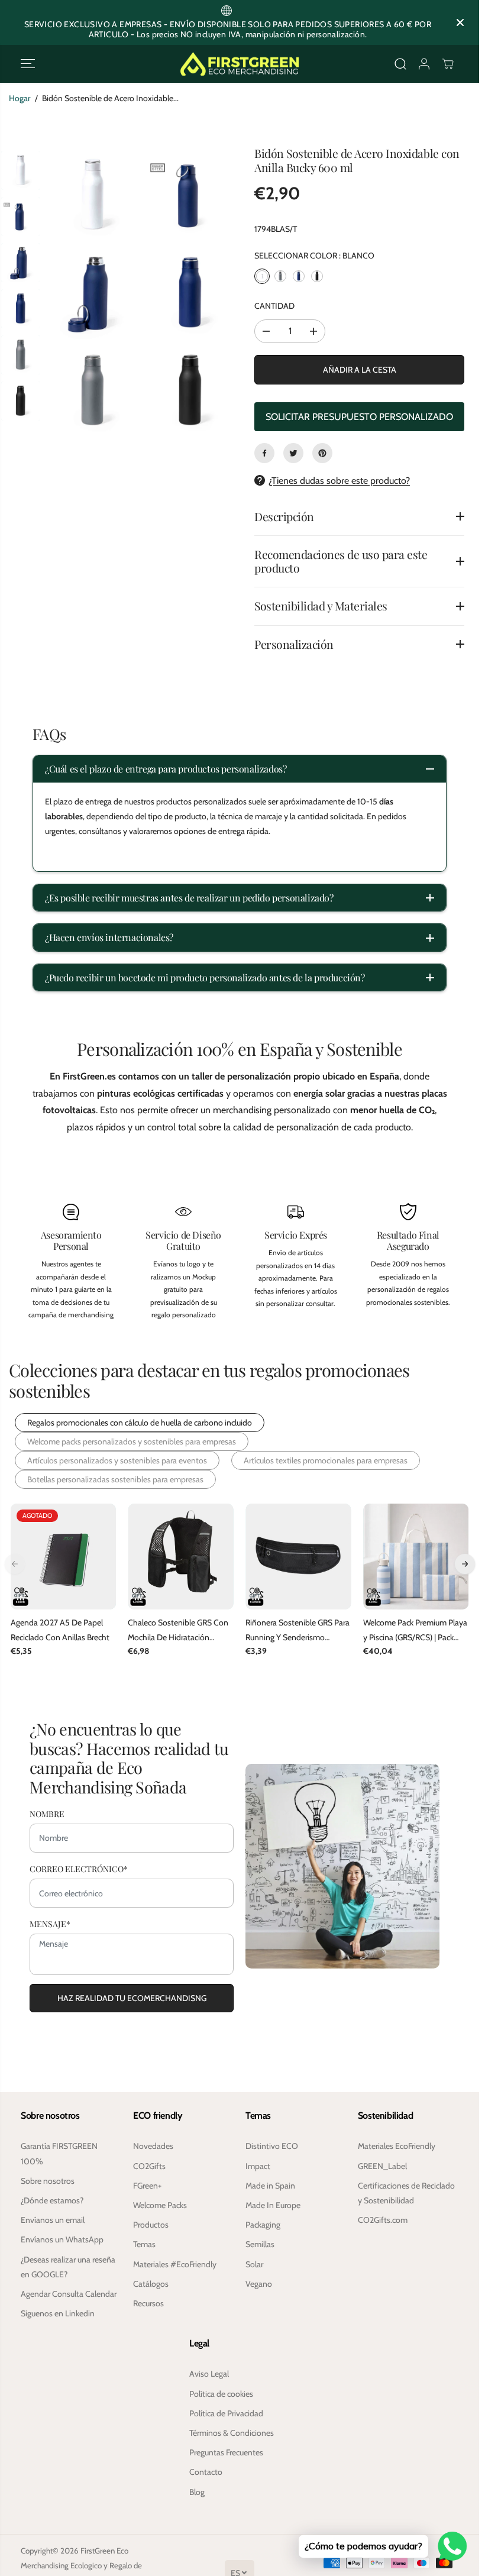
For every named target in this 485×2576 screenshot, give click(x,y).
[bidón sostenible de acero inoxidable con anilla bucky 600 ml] (93, 196)
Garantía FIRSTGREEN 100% (59, 2153)
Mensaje (50, 1923)
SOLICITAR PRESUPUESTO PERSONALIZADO (359, 417)
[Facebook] (264, 453)
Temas (144, 2244)
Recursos (148, 2303)
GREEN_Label (382, 2166)
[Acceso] (424, 64)
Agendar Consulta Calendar (69, 2294)
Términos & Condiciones (232, 2433)
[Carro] (448, 64)
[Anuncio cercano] (460, 22)
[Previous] (15, 1563)
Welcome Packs (160, 2205)
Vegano (259, 2284)
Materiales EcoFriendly (397, 2146)
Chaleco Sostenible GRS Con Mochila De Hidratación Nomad (178, 1631)
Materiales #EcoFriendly (175, 2264)
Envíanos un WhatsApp (62, 2239)
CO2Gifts (149, 2166)
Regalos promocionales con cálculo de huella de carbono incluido (140, 1423)
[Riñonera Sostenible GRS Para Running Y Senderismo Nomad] (298, 1557)
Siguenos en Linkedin (58, 2313)
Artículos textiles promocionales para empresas (326, 1460)
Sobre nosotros (48, 2181)
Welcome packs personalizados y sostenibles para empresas (132, 1441)
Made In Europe (273, 2205)
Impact (258, 2166)
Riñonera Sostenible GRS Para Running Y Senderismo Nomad (298, 1631)
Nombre (47, 1812)
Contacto (206, 2472)
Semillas (260, 2244)
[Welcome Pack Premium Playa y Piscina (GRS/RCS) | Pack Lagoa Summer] (416, 1557)
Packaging (263, 2225)
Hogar (20, 98)
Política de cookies (221, 2394)
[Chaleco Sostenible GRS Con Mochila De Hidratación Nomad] (181, 1557)
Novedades (153, 2146)
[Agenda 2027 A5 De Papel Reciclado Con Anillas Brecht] (64, 1557)
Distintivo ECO (272, 2146)
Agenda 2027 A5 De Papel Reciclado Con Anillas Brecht (60, 1630)
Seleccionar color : (314, 256)
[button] (28, 64)
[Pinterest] (322, 453)
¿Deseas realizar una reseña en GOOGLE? (68, 2267)
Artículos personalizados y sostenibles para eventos (117, 1460)
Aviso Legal (209, 2374)
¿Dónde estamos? (52, 2200)
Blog (197, 2492)
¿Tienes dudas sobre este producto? (339, 481)
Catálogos (151, 2284)
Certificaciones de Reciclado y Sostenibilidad (406, 2193)
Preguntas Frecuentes (226, 2452)
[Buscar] (400, 64)
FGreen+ (147, 2186)
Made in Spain (270, 2186)
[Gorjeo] (293, 453)
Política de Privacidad (226, 2413)
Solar (254, 2264)
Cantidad (274, 306)
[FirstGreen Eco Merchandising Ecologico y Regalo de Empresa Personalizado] (240, 64)
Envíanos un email (53, 2220)
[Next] (465, 1563)
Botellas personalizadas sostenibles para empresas (115, 1479)
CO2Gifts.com (383, 2220)
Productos (151, 2225)
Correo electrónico (79, 1867)
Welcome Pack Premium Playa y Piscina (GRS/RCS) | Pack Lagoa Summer (415, 1631)
